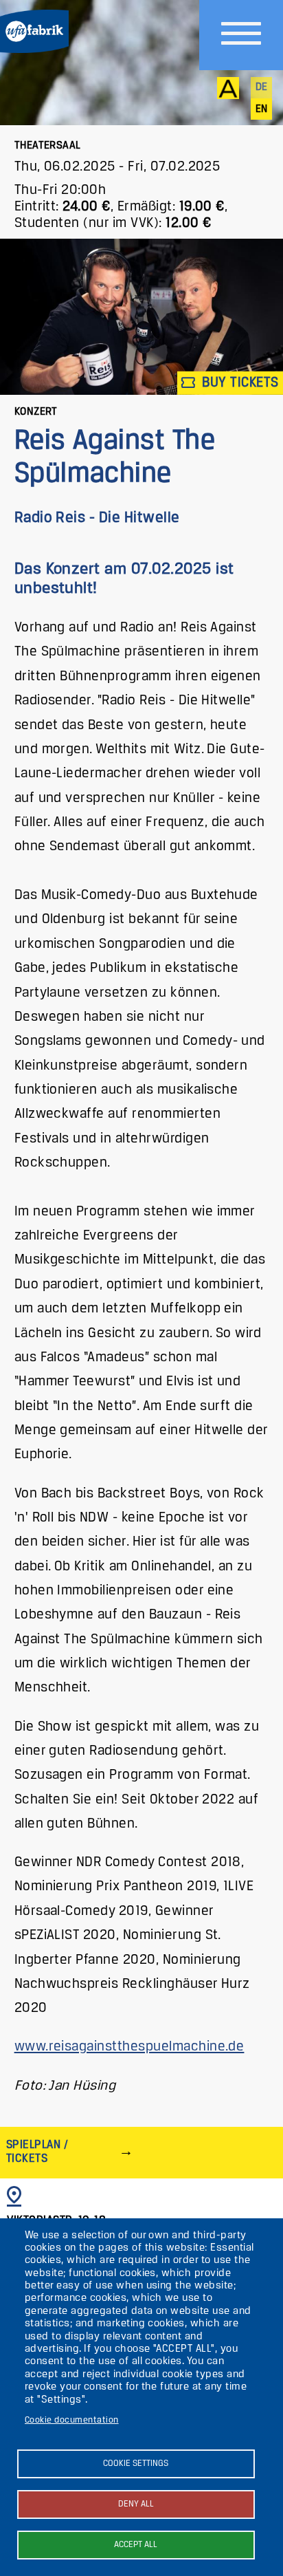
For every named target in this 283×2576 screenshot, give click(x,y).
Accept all (136, 2545)
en (262, 109)
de (262, 87)
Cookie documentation (72, 2420)
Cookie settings (136, 2464)
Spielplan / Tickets (37, 2152)
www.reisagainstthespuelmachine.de (129, 2047)
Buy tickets (239, 383)
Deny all (136, 2504)
